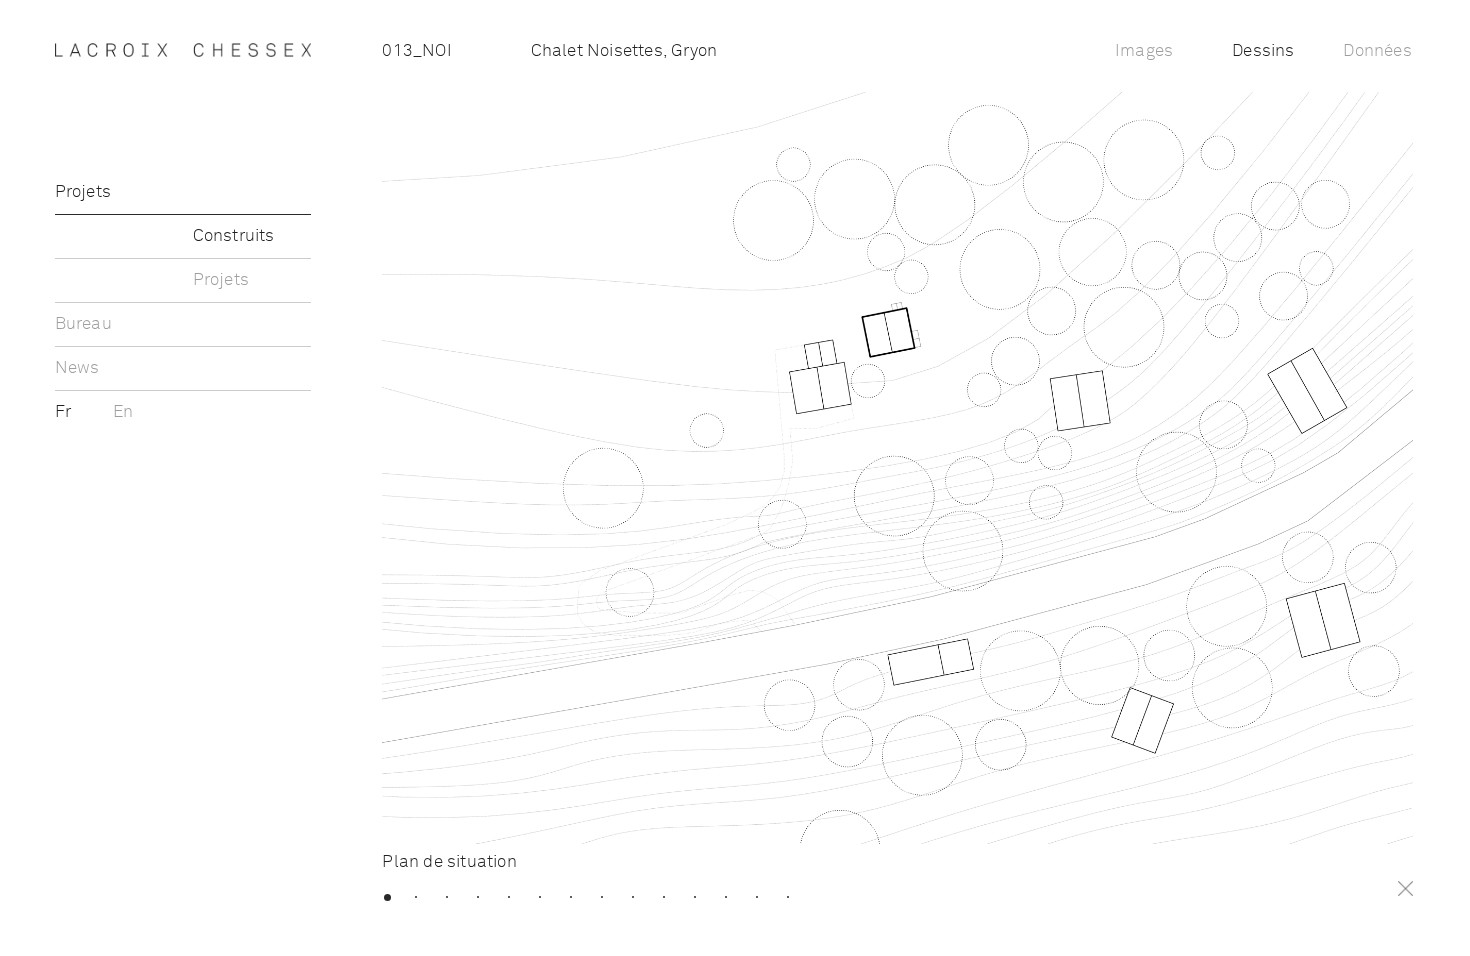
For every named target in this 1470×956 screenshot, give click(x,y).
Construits (234, 236)
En (123, 412)
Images (1144, 51)
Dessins (1263, 51)
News (77, 368)
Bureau (83, 324)
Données (1377, 51)
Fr (65, 412)
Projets (83, 192)
